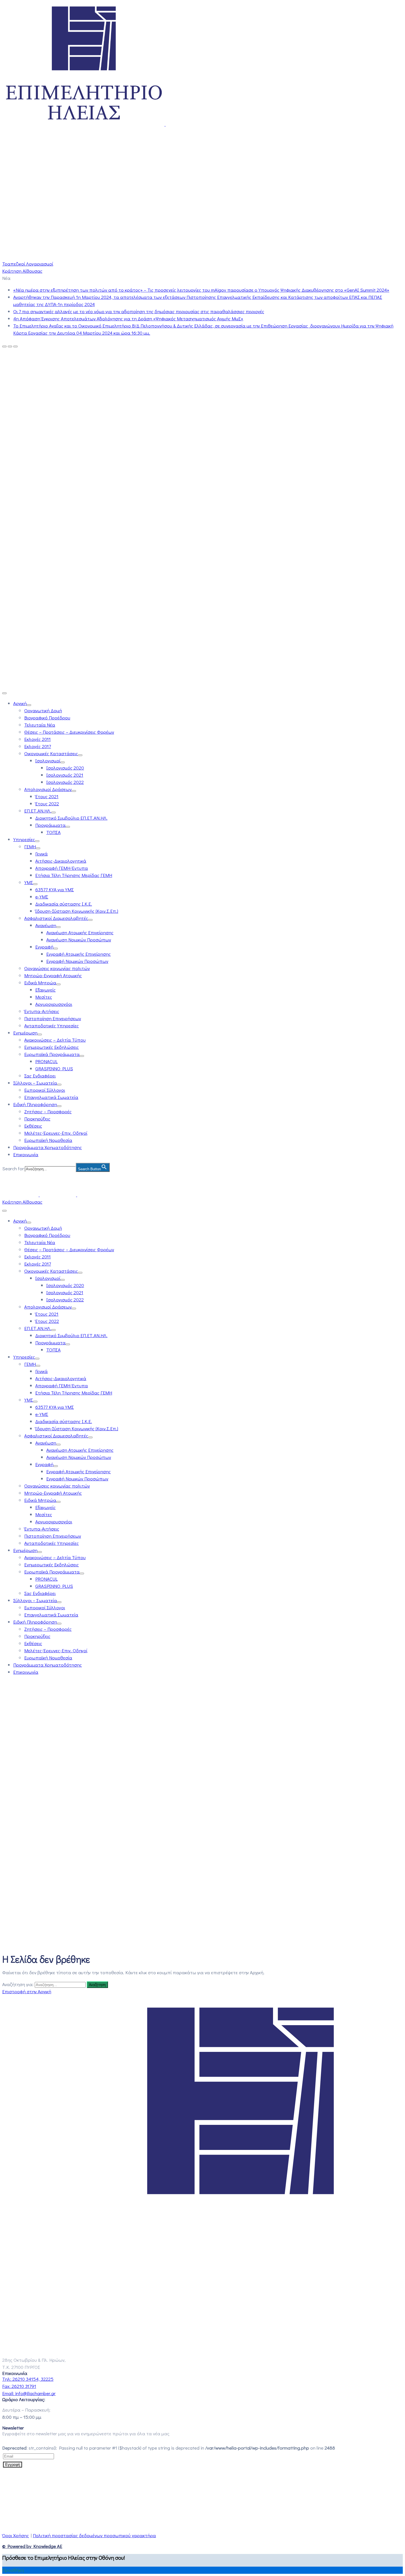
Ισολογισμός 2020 (65, 768)
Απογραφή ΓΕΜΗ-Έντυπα (62, 868)
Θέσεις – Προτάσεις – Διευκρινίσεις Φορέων (69, 732)
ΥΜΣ (29, 882)
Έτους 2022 (47, 804)
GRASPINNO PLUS (54, 1068)
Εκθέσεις (33, 1126)
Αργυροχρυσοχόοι (54, 1004)
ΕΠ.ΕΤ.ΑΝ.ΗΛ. (38, 811)
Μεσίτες (44, 997)
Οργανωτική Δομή (43, 710)
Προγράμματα (50, 825)
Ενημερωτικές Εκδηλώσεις (52, 1047)
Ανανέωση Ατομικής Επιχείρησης (80, 932)
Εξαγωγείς (45, 990)
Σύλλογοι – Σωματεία (35, 1083)
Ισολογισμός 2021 (65, 775)
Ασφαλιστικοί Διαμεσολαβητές (56, 918)
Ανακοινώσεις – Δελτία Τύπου (55, 1040)
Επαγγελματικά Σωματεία (51, 1097)
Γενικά (41, 854)
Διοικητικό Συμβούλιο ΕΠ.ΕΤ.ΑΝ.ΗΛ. (71, 818)
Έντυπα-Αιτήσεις (42, 1011)
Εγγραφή (44, 947)
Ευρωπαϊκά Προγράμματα (52, 1054)
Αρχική (20, 703)
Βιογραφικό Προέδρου (47, 718)
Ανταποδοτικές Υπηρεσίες (52, 1026)
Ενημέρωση (25, 1033)
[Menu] (29, 705)
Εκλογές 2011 (37, 739)
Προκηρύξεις (37, 1119)
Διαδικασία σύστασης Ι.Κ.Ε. (64, 904)
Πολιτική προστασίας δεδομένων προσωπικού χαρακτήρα (94, 2535)
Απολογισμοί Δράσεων (48, 789)
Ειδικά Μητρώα (40, 983)
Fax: (19, 2386)
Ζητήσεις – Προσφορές (48, 1111)
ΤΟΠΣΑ (53, 832)
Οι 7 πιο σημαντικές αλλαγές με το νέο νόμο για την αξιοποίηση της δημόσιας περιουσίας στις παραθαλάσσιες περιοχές (139, 311)
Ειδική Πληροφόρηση (35, 1104)
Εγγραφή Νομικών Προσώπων (77, 961)
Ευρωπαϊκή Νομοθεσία (48, 1140)
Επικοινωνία (26, 1154)
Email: (29, 2393)
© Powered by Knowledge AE (32, 2546)
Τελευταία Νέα (40, 725)
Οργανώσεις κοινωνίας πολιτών (57, 968)
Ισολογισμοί (48, 761)
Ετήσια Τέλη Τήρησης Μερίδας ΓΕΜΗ (74, 875)
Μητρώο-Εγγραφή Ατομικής (53, 975)
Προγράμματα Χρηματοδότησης (48, 1147)
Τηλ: (28, 2379)
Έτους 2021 (47, 796)
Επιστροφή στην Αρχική (27, 1991)
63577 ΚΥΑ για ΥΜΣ (55, 889)
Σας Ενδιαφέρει (40, 1076)
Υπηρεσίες (24, 839)
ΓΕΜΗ (30, 847)
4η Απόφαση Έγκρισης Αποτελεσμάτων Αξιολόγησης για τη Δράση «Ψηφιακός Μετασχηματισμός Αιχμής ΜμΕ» (128, 319)
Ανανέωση (46, 925)
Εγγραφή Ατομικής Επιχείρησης (79, 954)
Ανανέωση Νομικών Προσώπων (79, 940)
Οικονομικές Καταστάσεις (51, 753)
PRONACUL (46, 1061)
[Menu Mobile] (4, 693)
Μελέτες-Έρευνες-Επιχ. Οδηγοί (56, 1133)
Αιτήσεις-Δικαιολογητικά (61, 861)
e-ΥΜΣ (42, 897)
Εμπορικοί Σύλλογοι (45, 1090)
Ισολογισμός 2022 (65, 782)
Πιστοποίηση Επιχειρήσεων (53, 1018)
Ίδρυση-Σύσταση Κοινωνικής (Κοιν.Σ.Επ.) (77, 911)
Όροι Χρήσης (16, 2535)
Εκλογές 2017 (38, 746)
